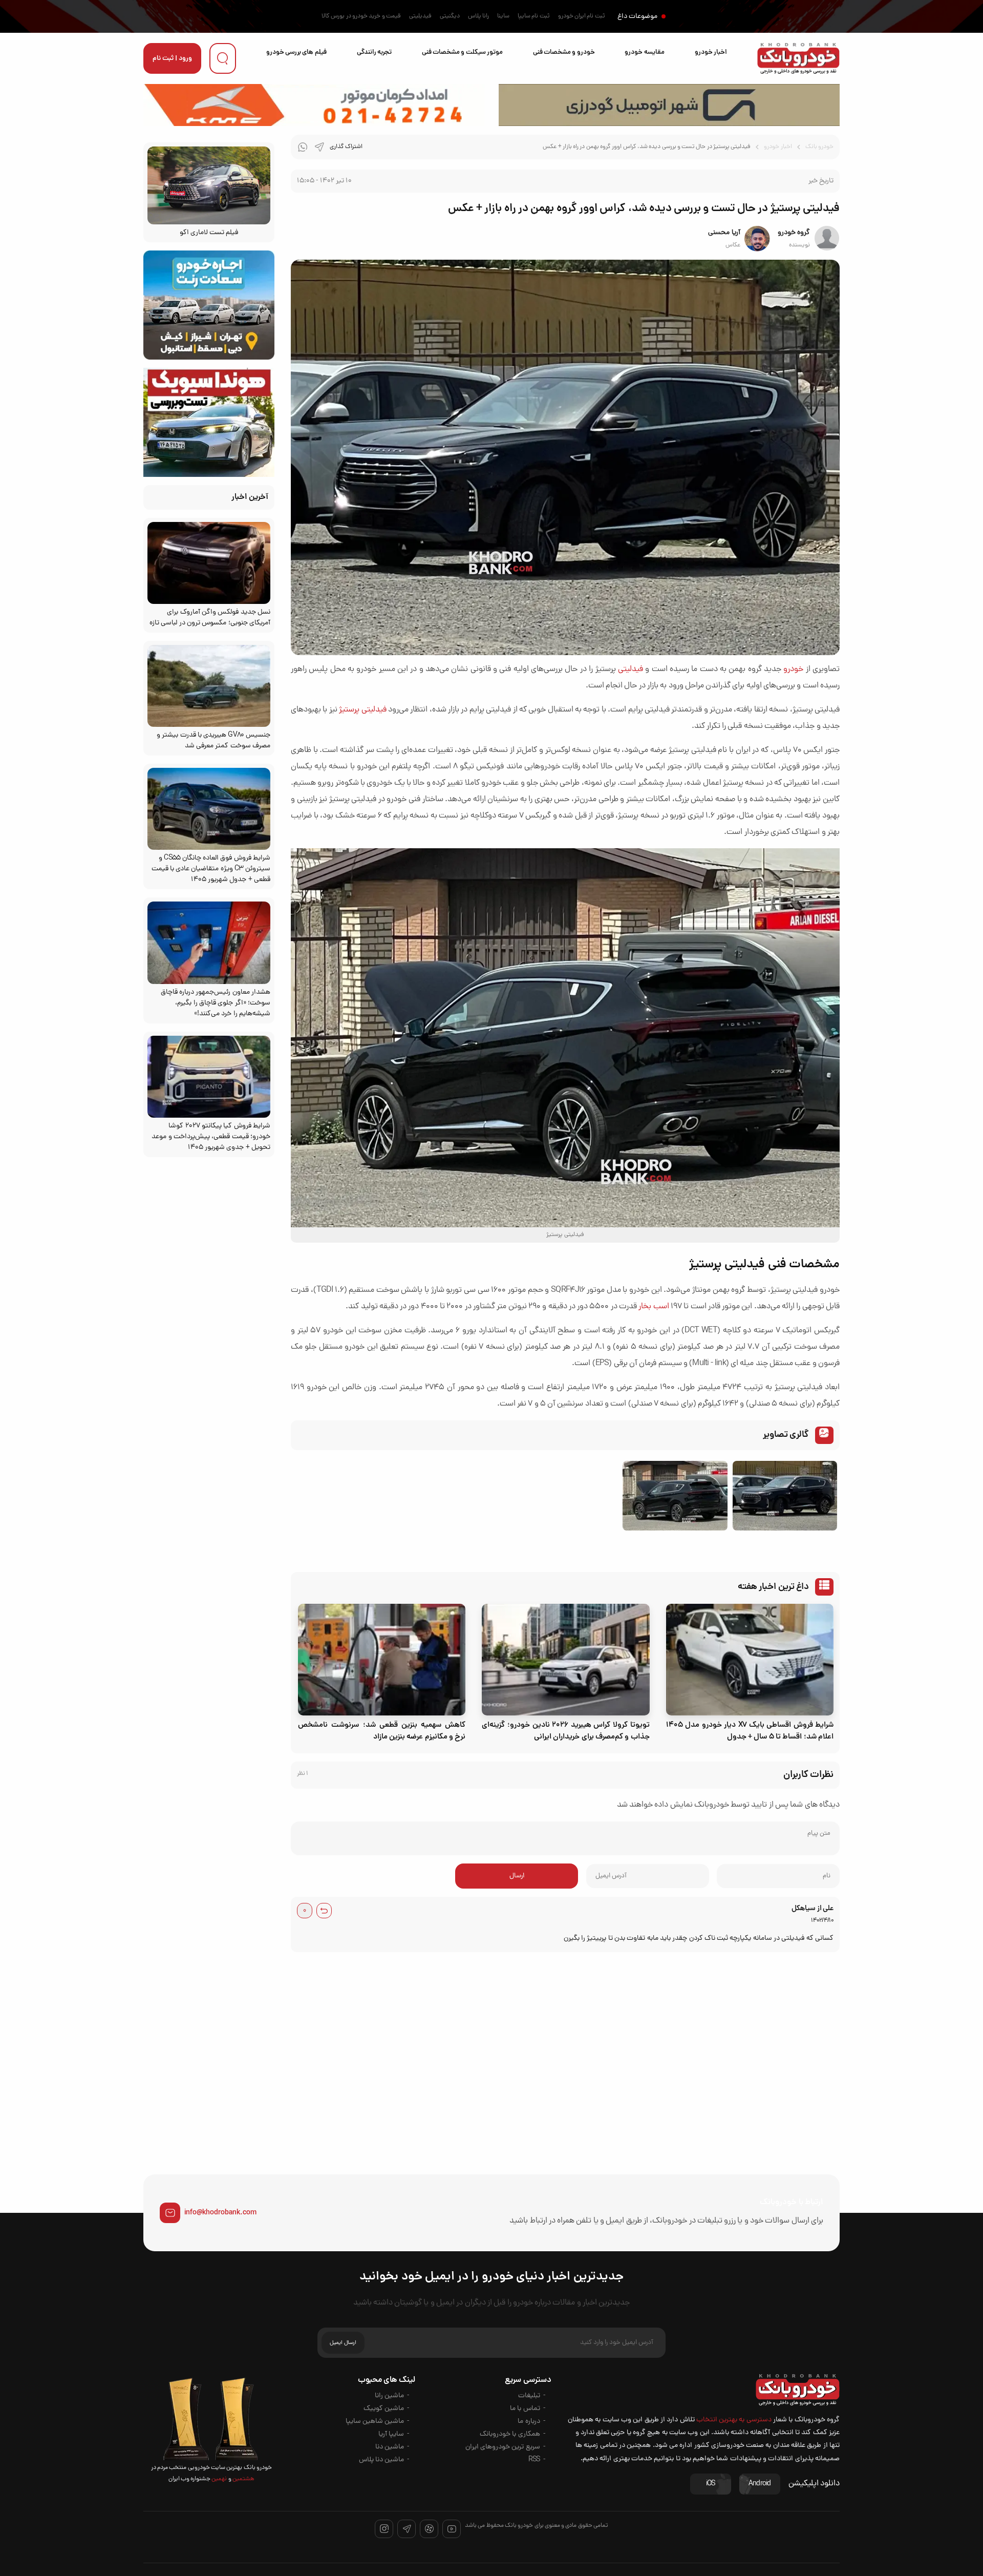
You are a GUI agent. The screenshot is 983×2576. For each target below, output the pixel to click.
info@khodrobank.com (220, 2213)
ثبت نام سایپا (534, 16)
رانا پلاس (478, 16)
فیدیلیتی (420, 16)
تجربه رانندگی (374, 53)
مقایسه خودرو (644, 53)
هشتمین (243, 2479)
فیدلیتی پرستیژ (362, 710)
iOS (711, 2484)
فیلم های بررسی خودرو (296, 53)
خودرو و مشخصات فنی (564, 53)
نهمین (219, 2479)
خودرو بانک (819, 147)
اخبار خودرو (711, 53)
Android (760, 2484)
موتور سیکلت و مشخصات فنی (462, 53)
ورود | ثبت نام (172, 59)
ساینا (503, 16)
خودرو (793, 669)
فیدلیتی (631, 669)
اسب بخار (654, 1307)
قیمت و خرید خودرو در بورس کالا (361, 16)
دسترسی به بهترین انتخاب (734, 2420)
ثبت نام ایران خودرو (582, 16)
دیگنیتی (450, 16)
